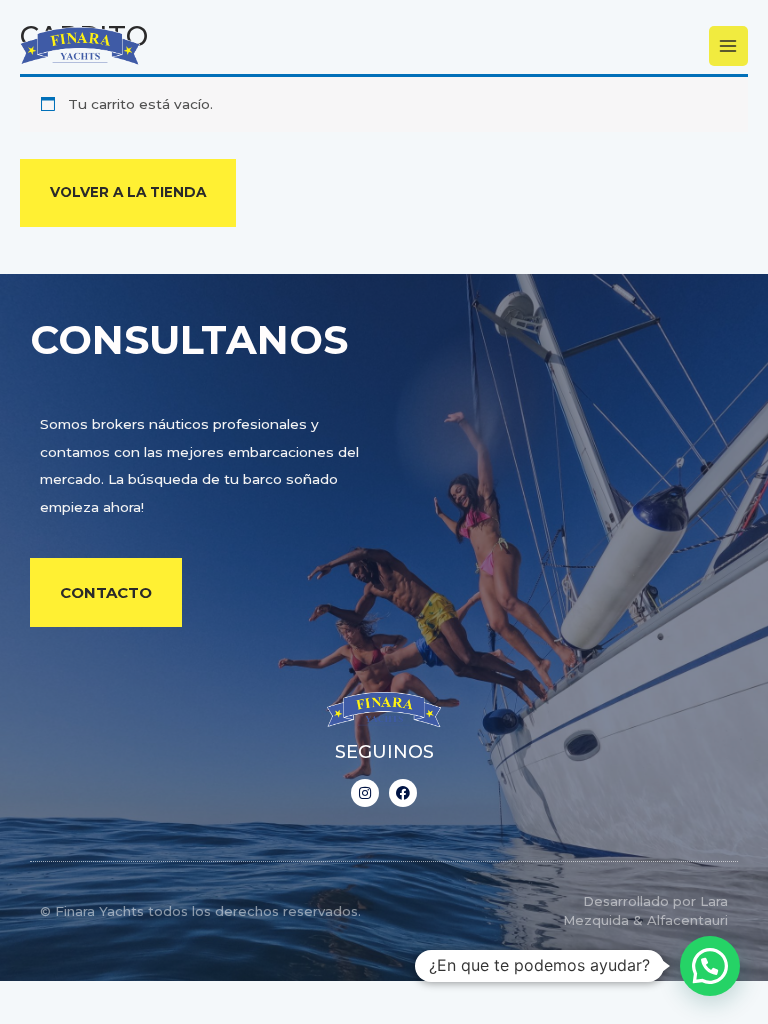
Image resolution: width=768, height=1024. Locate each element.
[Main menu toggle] (728, 45)
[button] (710, 966)
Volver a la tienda (128, 192)
